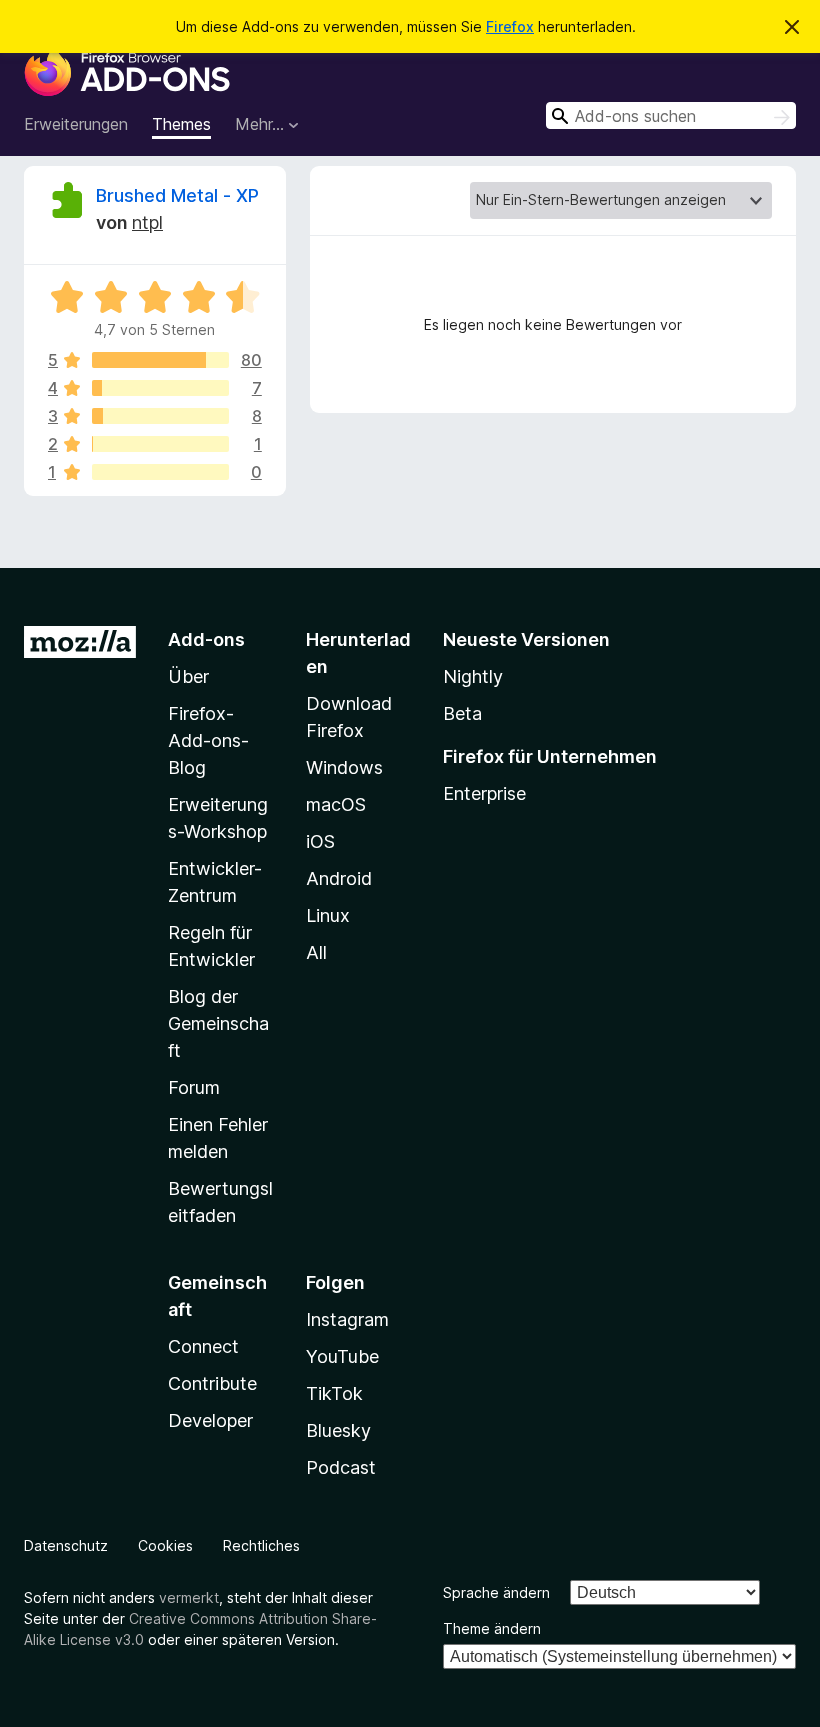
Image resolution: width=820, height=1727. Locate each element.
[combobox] (671, 115)
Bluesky (338, 1430)
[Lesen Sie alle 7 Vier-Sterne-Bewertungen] (160, 388)
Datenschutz (66, 1545)
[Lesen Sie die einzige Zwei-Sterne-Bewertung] (160, 444)
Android (339, 878)
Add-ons (206, 639)
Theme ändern (492, 1628)
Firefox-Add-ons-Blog (208, 740)
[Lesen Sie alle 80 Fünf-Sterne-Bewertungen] (160, 360)
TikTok (334, 1393)
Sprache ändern (496, 1592)
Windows (344, 767)
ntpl (147, 222)
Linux (328, 915)
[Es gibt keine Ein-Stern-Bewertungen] (160, 472)
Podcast (341, 1467)
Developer (210, 1420)
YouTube (342, 1356)
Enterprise (484, 793)
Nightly (473, 676)
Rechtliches (261, 1545)
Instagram (347, 1319)
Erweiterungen (76, 124)
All (316, 952)
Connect (203, 1346)
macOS (336, 804)
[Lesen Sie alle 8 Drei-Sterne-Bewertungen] (160, 416)
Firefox (510, 26)
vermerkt (189, 1597)
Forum (194, 1087)
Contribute (212, 1383)
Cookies (165, 1545)
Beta (462, 713)
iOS (320, 841)
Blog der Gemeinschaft (218, 1023)
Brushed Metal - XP (177, 195)
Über (188, 676)
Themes (181, 124)
